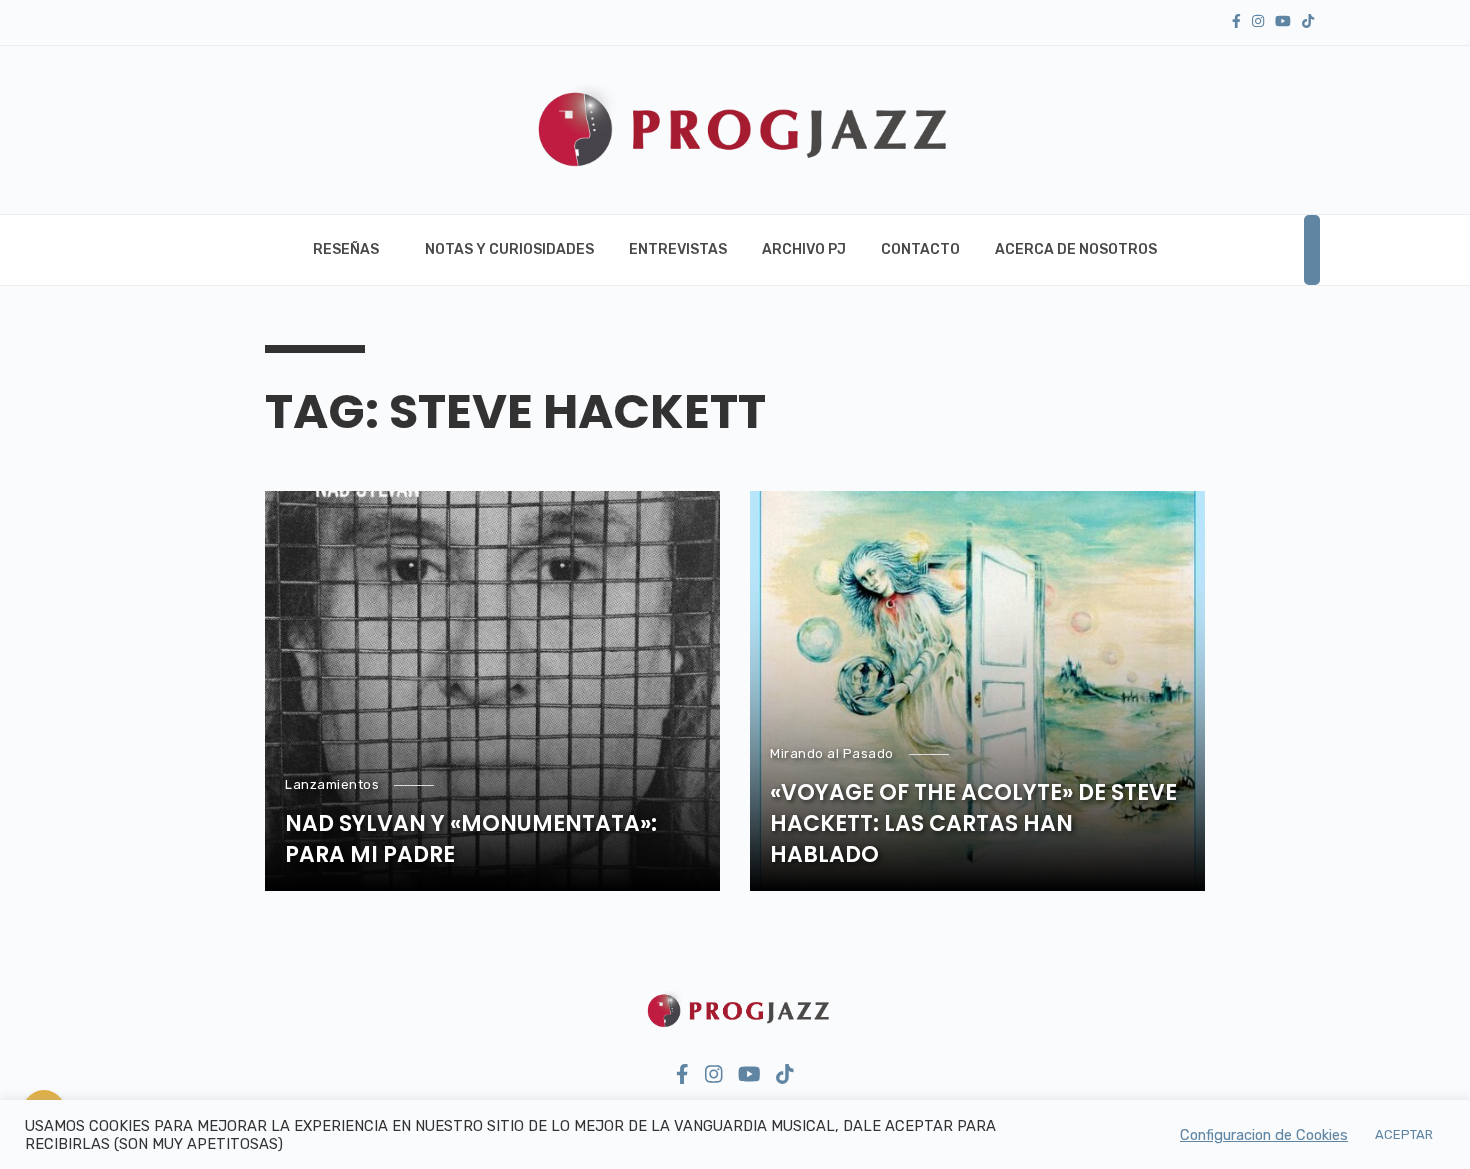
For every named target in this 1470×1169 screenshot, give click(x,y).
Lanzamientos (332, 784)
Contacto (920, 249)
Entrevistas (678, 249)
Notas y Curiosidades (509, 249)
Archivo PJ (804, 249)
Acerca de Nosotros (1076, 249)
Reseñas (346, 249)
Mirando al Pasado (832, 753)
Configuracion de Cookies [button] (1264, 1135)
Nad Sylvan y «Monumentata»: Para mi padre (471, 839)
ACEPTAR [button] (1404, 1134)
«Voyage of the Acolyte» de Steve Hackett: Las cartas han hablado (973, 824)
